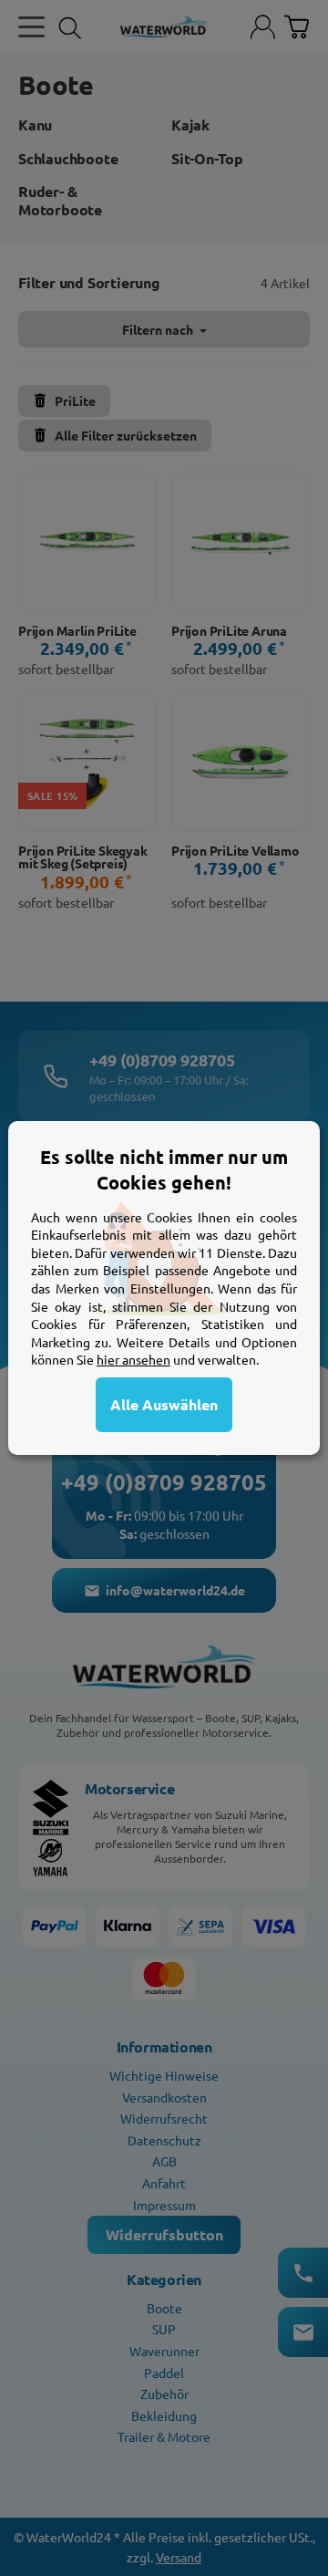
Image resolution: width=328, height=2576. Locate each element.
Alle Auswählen (164, 1404)
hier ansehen (133, 1359)
